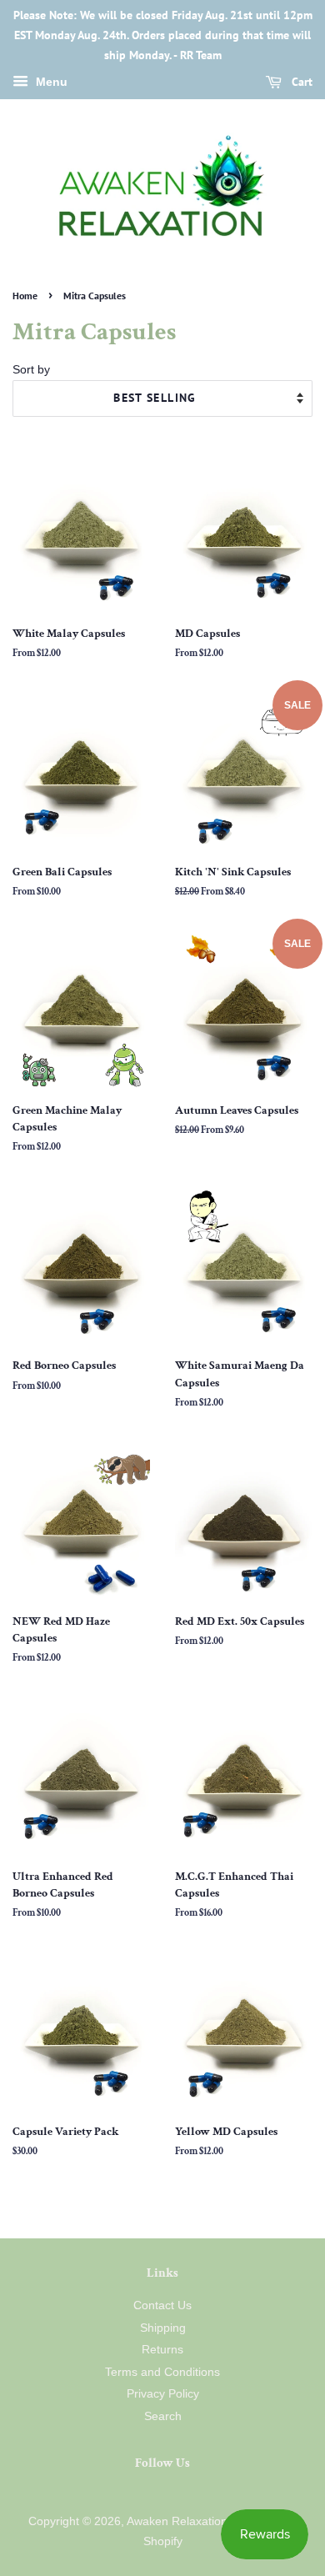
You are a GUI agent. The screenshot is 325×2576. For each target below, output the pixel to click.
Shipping (163, 2328)
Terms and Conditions (162, 2372)
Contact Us (162, 2305)
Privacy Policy (163, 2394)
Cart (300, 83)
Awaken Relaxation (177, 2521)
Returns (162, 2350)
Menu (50, 83)
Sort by (31, 369)
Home (25, 296)
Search (163, 2416)
